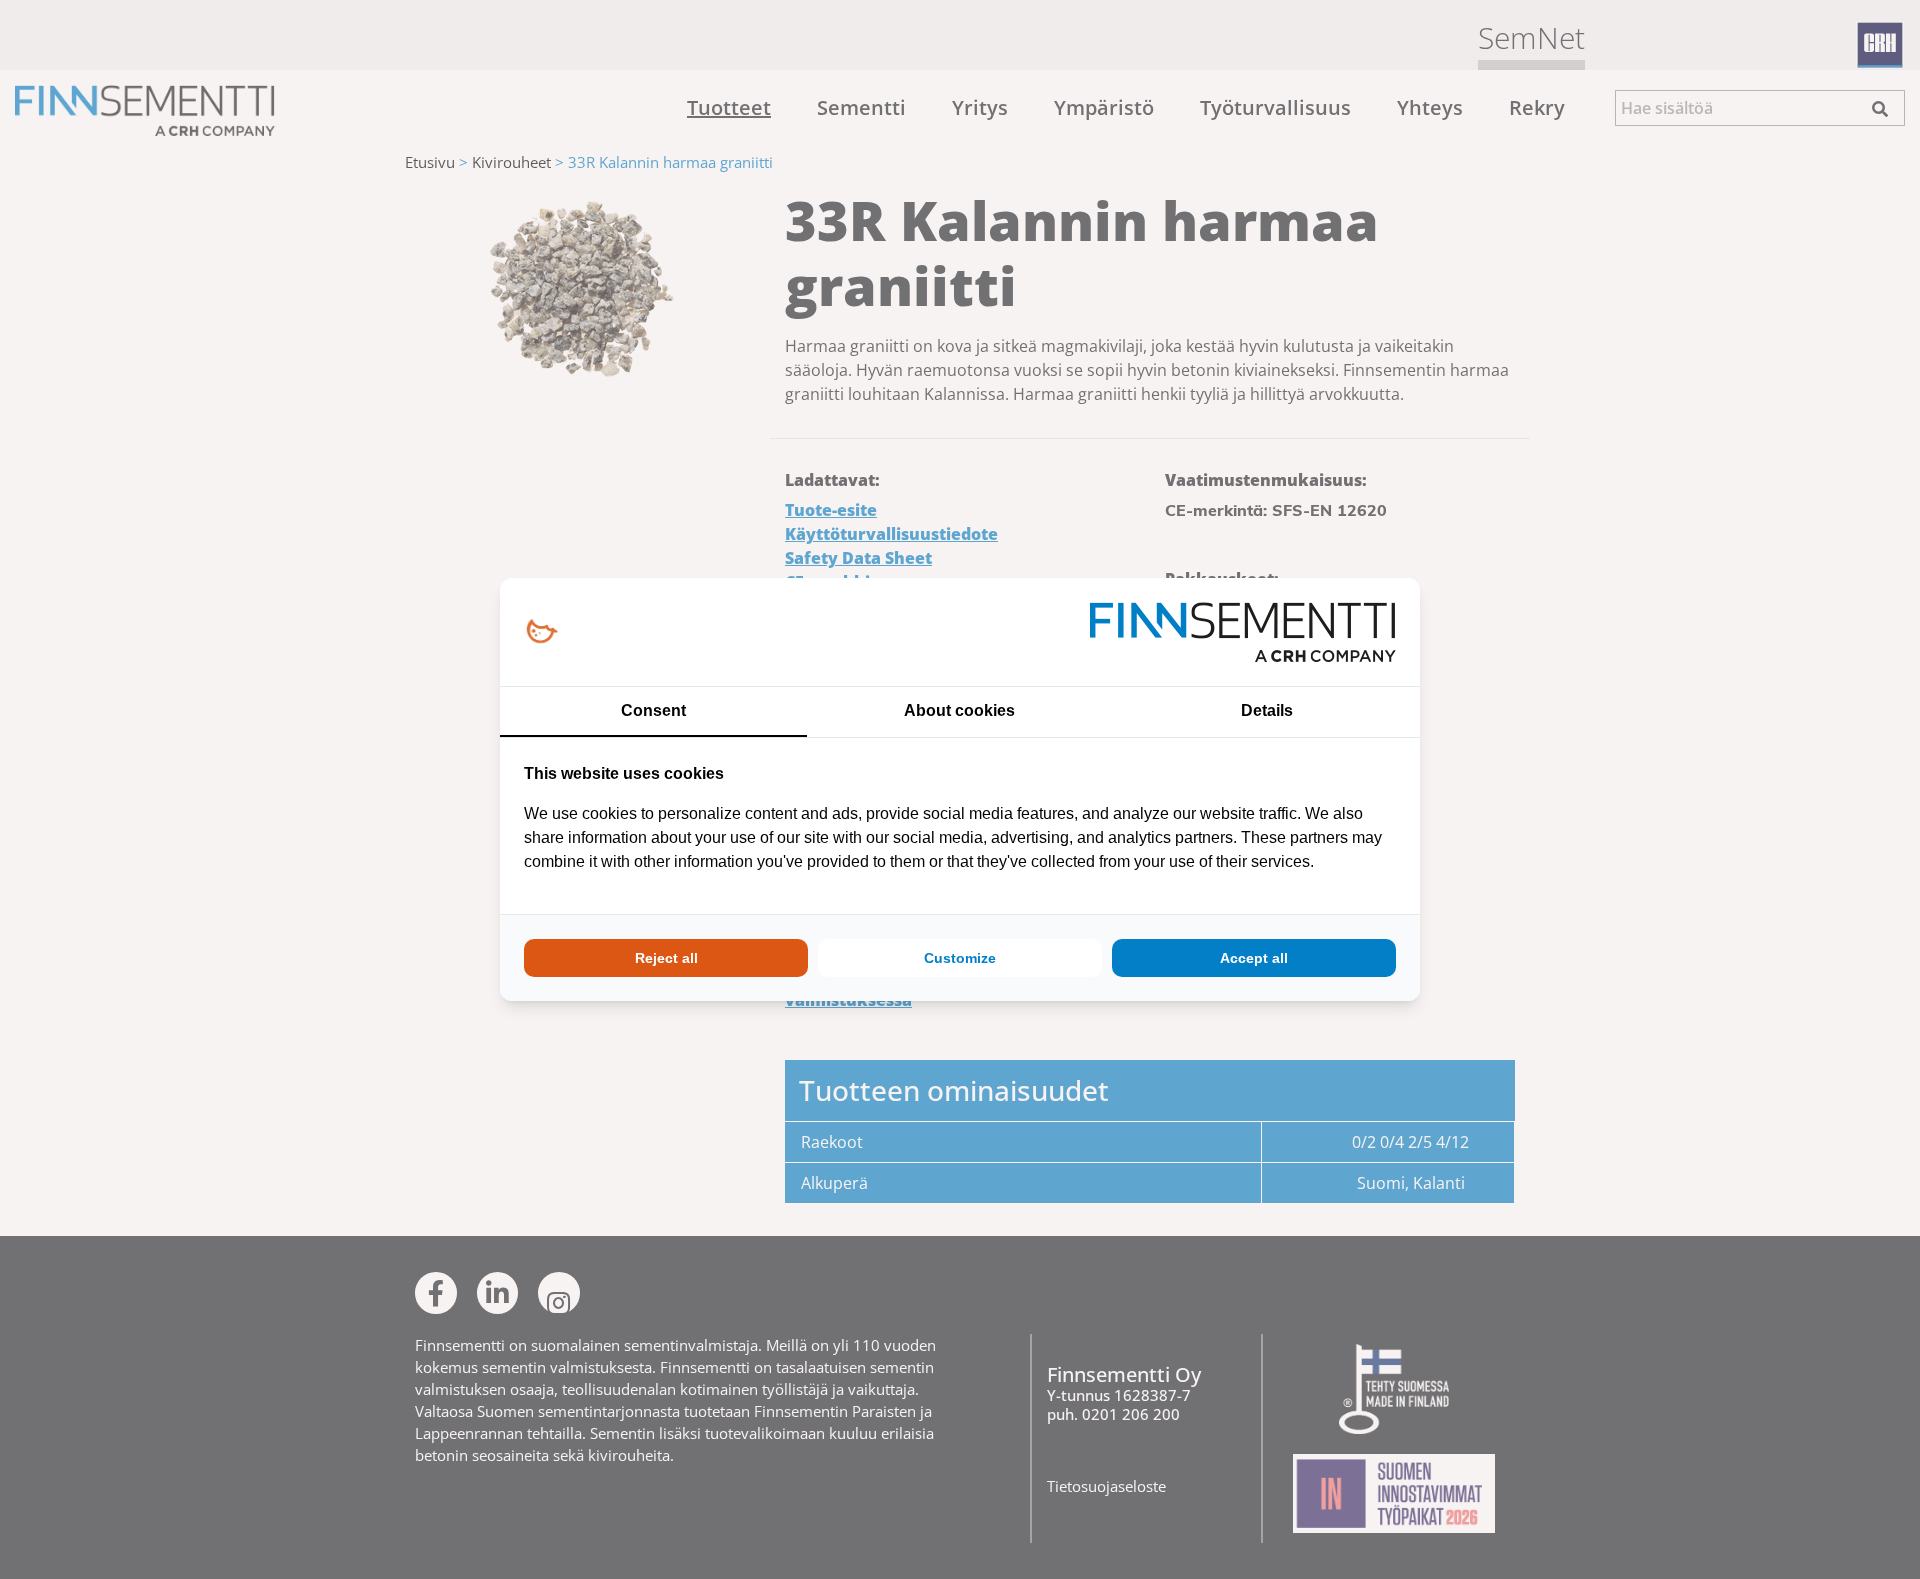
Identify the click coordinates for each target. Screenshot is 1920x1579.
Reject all (666, 958)
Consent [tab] (653, 710)
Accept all (1254, 958)
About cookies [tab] (959, 710)
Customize (960, 958)
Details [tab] (1267, 710)
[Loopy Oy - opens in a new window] (541, 632)
